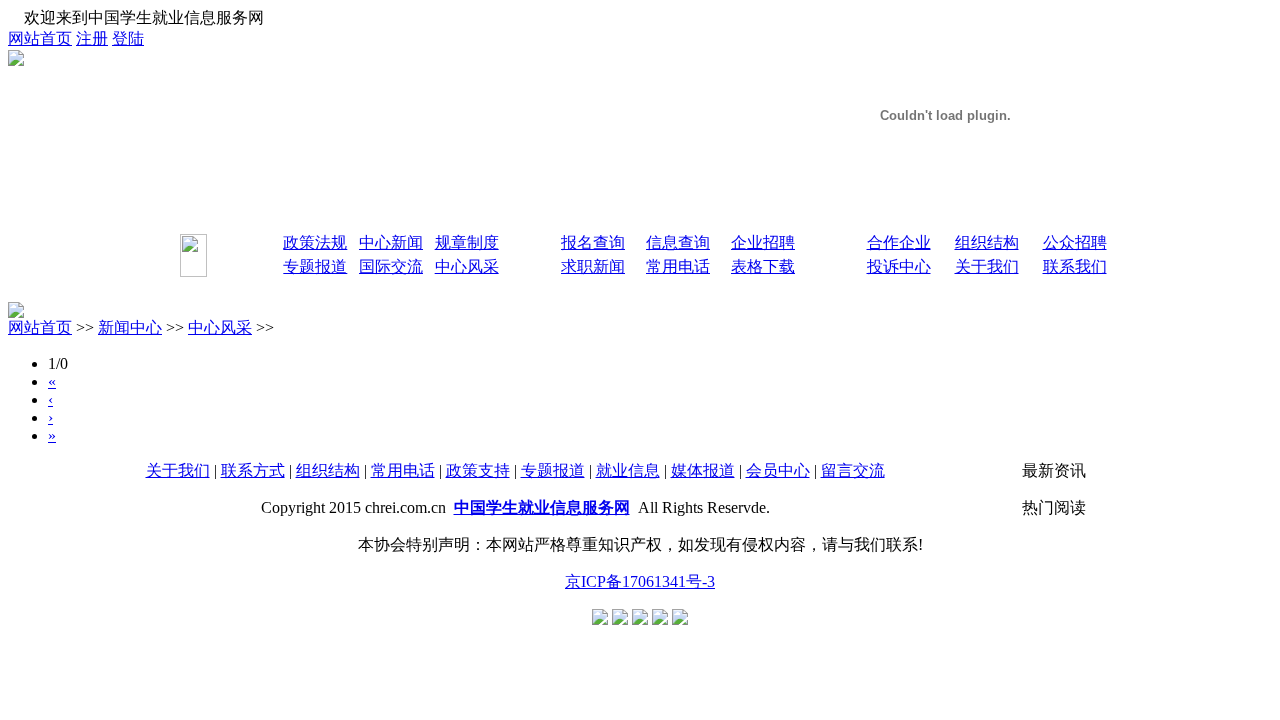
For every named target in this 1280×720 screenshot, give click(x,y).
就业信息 (628, 470)
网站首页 (40, 38)
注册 (92, 38)
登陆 (128, 38)
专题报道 (553, 470)
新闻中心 (130, 327)
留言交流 (853, 470)
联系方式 (253, 470)
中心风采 (220, 327)
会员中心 (778, 470)
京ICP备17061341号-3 (640, 581)
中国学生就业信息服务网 (542, 507)
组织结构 (328, 470)
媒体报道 (703, 470)
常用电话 (403, 470)
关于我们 (178, 470)
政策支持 (478, 470)
